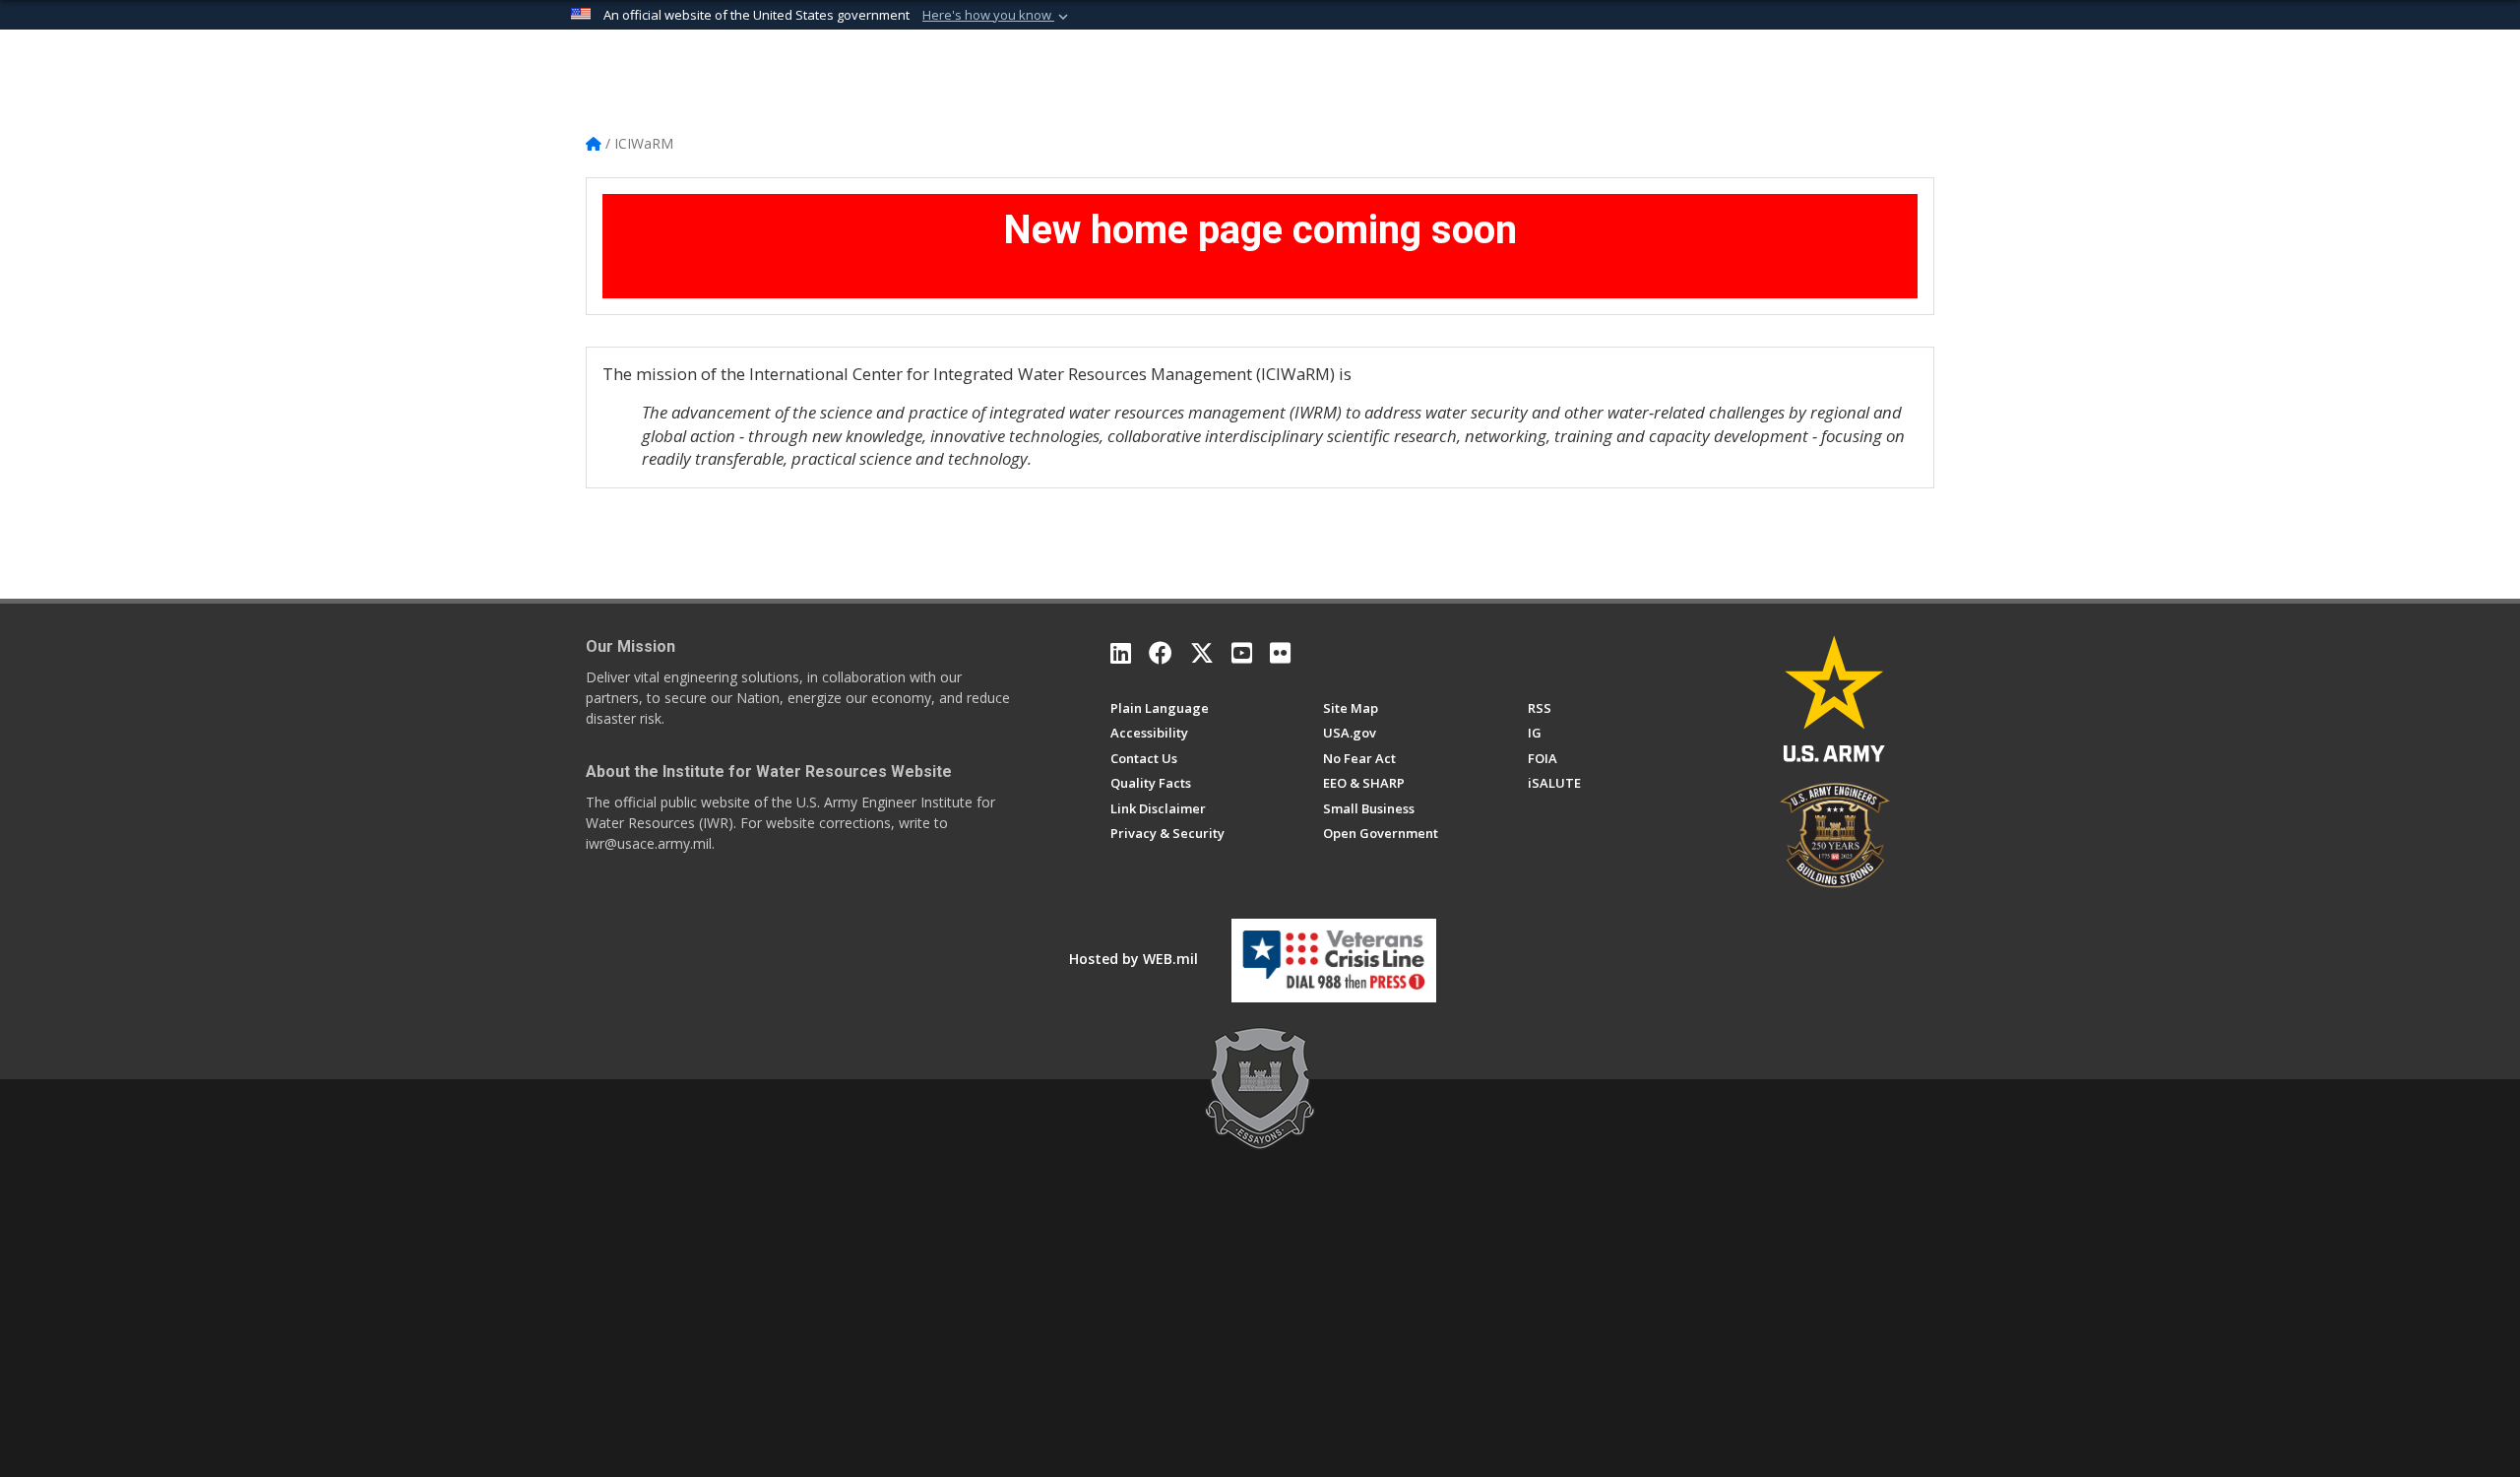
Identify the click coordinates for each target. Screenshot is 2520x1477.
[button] (997, 16)
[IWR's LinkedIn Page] (1121, 653)
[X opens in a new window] (1202, 653)
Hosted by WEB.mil (1134, 959)
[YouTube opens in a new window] (1242, 653)
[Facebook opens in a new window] (1161, 653)
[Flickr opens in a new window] (1280, 653)
